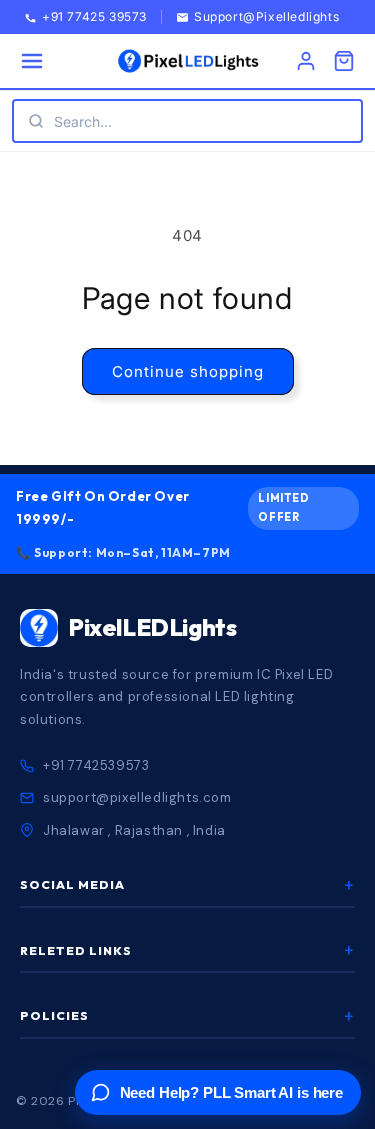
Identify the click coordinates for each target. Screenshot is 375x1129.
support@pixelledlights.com (137, 797)
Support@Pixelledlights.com (282, 17)
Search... (83, 121)
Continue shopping (188, 371)
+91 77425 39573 (94, 17)
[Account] (306, 61)
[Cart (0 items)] (344, 61)
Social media (187, 885)
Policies (187, 1016)
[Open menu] (32, 61)
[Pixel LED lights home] (188, 61)
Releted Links (187, 951)
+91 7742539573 (96, 765)
